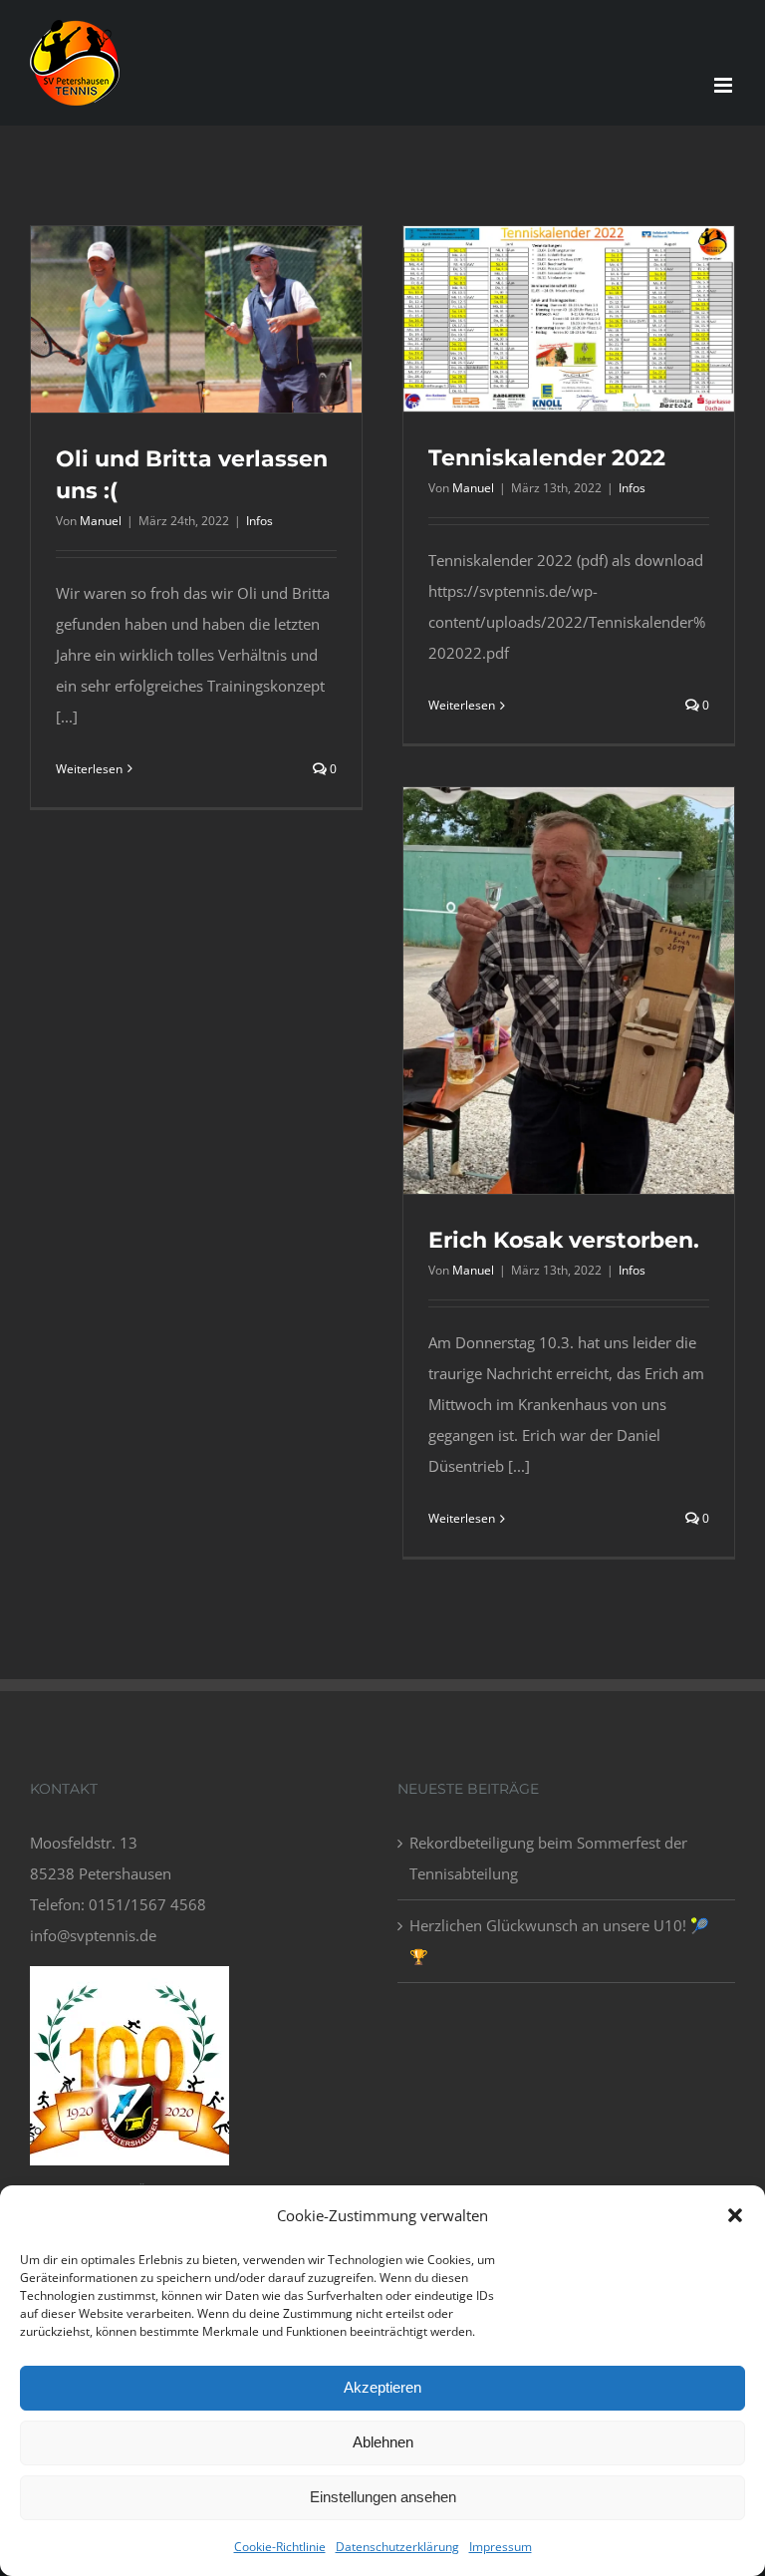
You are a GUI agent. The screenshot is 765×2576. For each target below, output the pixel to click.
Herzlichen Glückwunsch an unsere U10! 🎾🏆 (559, 1941)
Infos (259, 521)
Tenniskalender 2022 (547, 458)
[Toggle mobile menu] (725, 85)
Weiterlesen (89, 769)
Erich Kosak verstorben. (564, 1240)
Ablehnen (383, 2442)
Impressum (501, 2547)
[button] (735, 2215)
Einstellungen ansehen (383, 2497)
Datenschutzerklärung (397, 2547)
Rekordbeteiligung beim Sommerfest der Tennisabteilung (548, 1858)
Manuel (101, 521)
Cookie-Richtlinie (280, 2547)
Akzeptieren (382, 2387)
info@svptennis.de (93, 1935)
